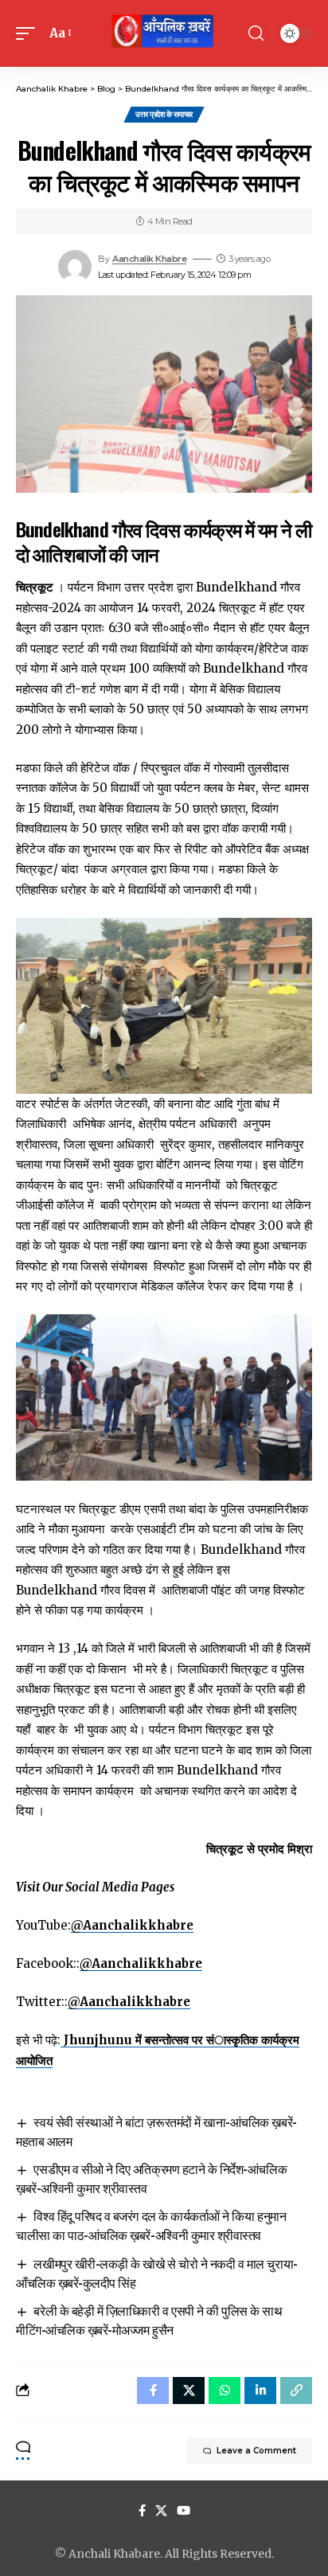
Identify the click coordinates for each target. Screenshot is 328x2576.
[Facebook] (142, 2511)
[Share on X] (189, 2391)
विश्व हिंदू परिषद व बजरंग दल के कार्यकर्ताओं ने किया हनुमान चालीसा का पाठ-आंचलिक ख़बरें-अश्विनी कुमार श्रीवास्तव (151, 2225)
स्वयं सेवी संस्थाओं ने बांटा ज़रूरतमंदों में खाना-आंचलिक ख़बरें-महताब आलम (156, 2131)
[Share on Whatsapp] (225, 2391)
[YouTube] (184, 2511)
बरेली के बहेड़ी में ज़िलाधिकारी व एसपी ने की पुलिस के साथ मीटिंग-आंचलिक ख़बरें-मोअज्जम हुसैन (149, 2320)
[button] (29, 33)
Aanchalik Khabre (149, 259)
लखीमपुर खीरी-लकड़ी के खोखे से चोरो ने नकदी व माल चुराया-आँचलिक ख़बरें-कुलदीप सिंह (157, 2273)
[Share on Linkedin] (260, 2391)
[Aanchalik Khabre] (164, 33)
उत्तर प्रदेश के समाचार (164, 114)
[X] (161, 2511)
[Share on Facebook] (153, 2391)
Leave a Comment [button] (256, 2451)
